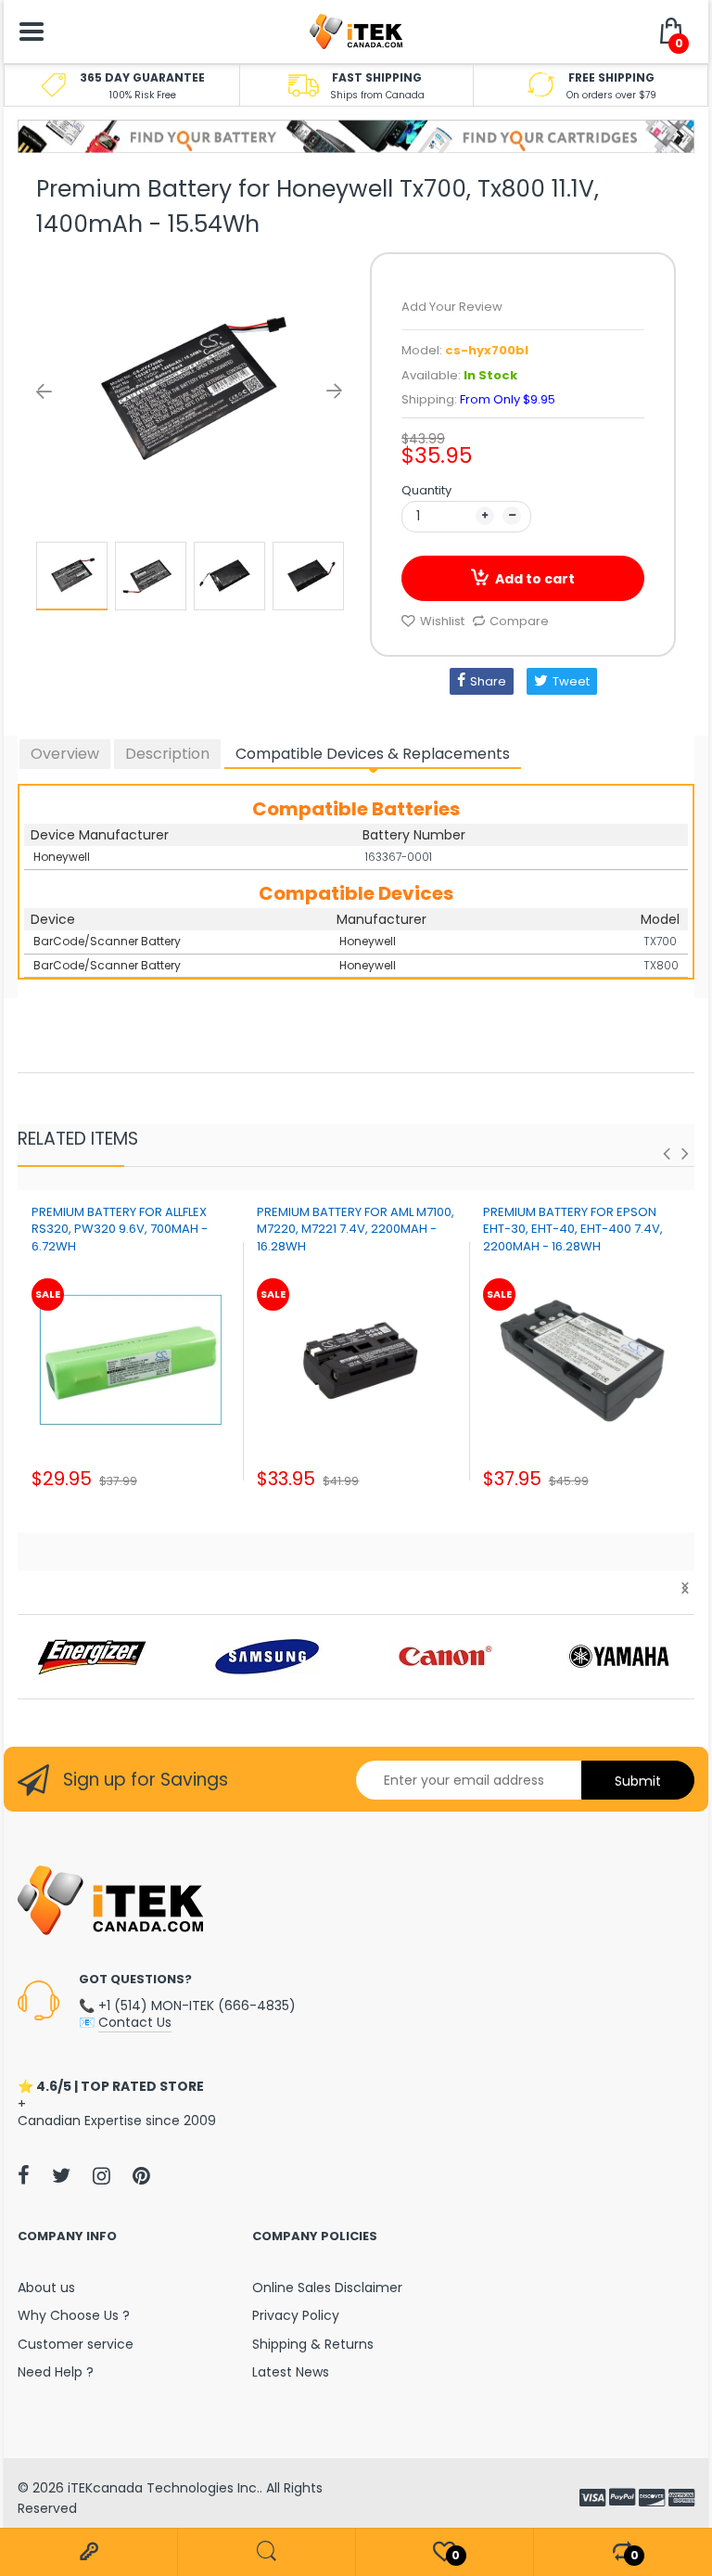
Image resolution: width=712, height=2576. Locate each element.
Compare (519, 621)
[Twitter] (61, 2175)
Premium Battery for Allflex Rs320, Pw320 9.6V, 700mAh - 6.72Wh (120, 1229)
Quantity (426, 490)
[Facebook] (24, 2175)
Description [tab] (167, 754)
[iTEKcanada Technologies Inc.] (356, 31)
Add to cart (535, 579)
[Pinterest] (141, 2175)
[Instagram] (102, 2175)
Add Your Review (452, 307)
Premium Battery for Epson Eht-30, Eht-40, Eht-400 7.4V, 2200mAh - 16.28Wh (573, 1229)
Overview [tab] (65, 754)
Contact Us (135, 2022)
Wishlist (442, 621)
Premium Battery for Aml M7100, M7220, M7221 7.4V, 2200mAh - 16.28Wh (356, 1229)
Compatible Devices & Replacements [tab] (373, 754)
